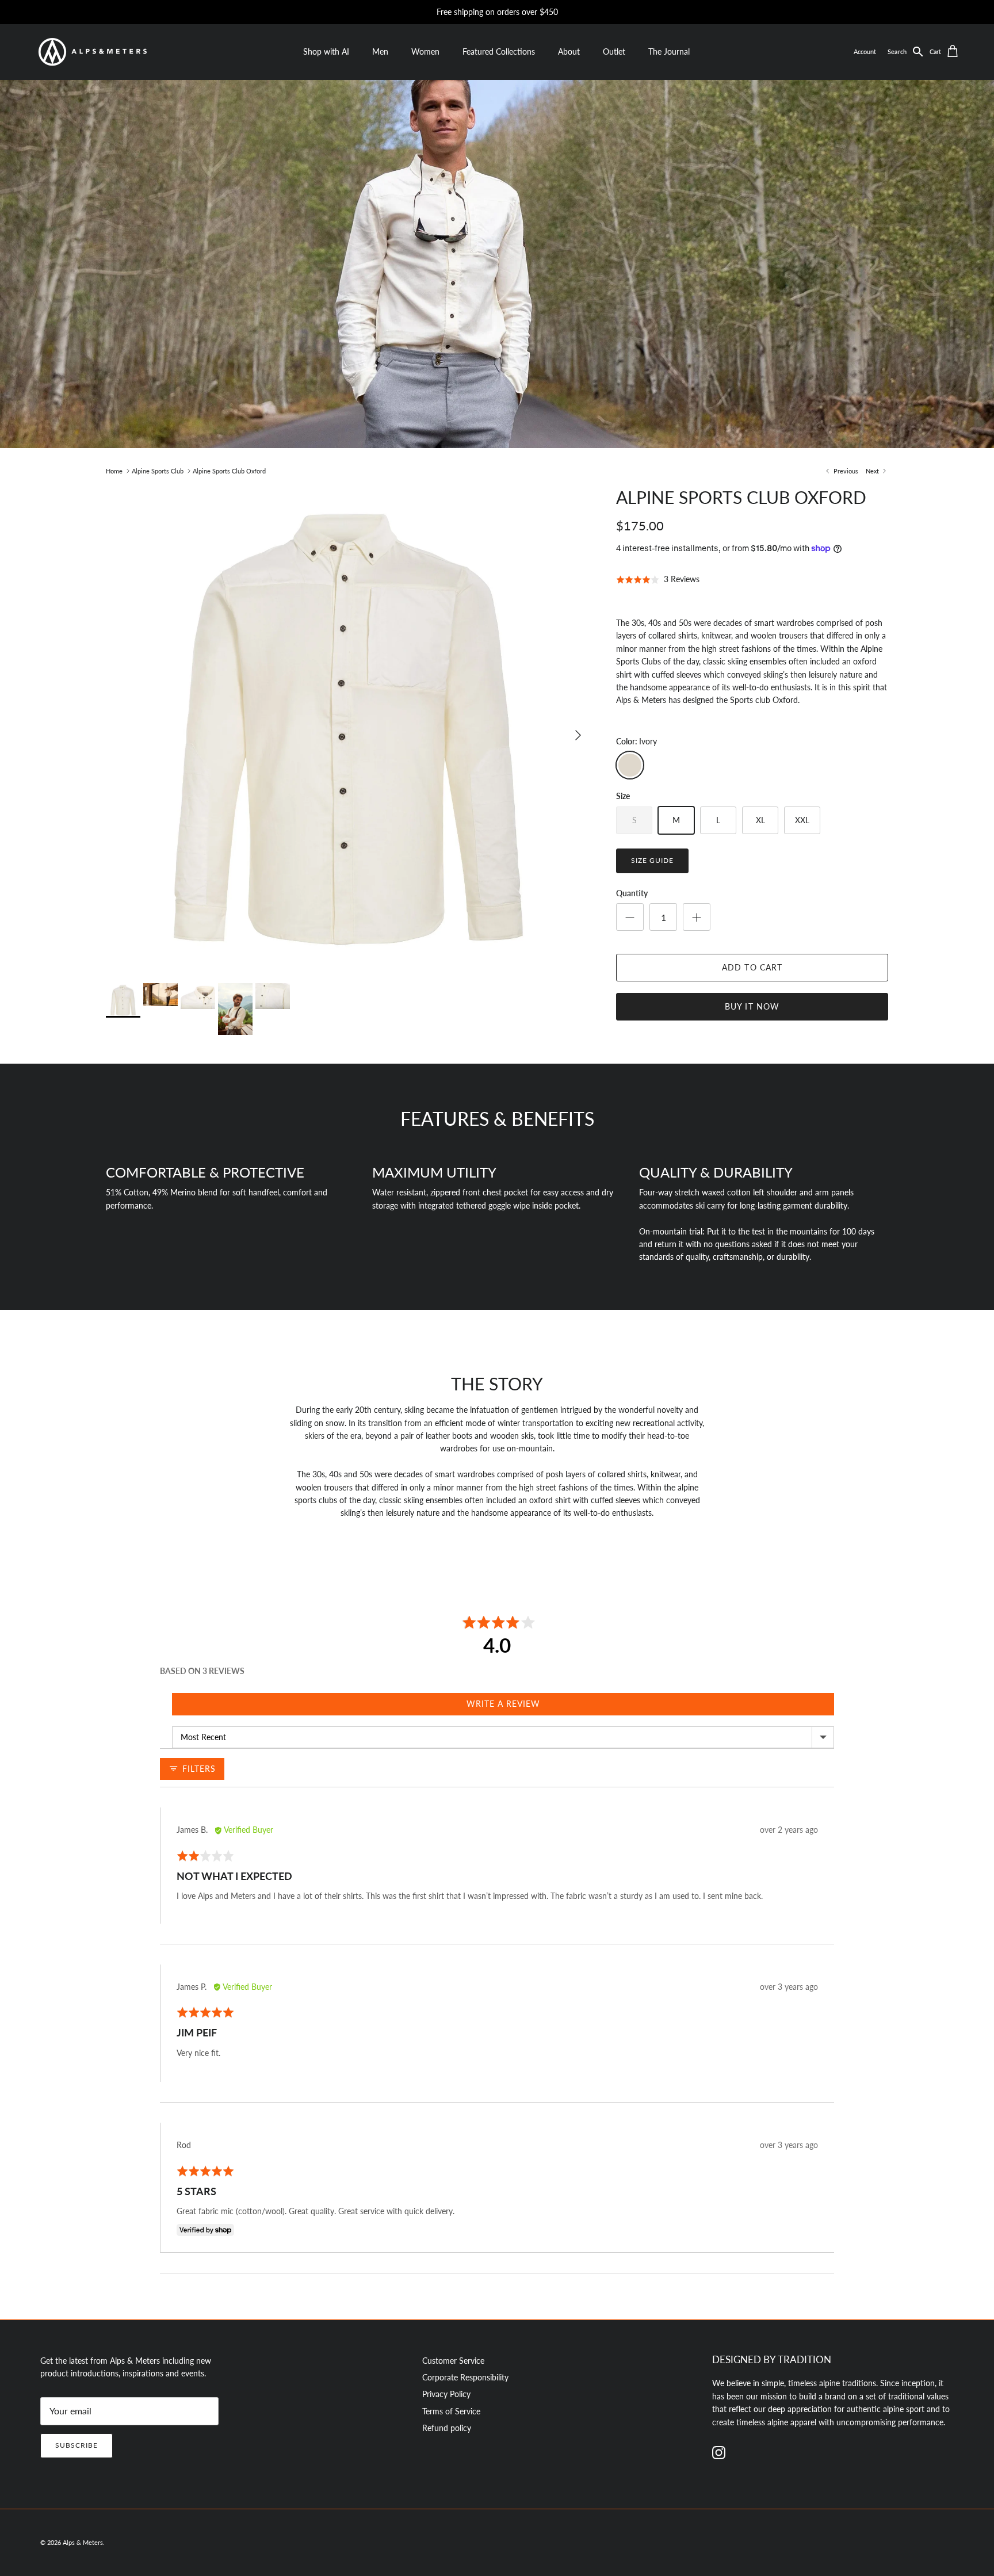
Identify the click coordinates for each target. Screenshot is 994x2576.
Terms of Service (451, 2411)
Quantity (632, 893)
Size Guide (652, 860)
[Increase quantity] (697, 917)
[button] (909, 52)
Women (425, 51)
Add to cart (752, 967)
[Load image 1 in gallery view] (348, 729)
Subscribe (77, 2445)
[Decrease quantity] (630, 917)
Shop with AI (326, 51)
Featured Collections (499, 51)
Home (114, 471)
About (569, 51)
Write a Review (503, 1704)
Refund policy (447, 2428)
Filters (198, 1769)
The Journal (669, 51)
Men (380, 51)
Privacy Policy (446, 2394)
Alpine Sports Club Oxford (229, 471)
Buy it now (752, 1006)
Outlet (614, 51)
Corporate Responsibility (465, 2377)
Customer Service (453, 2361)
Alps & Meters (83, 2542)
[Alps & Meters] (92, 52)
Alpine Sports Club (158, 471)
